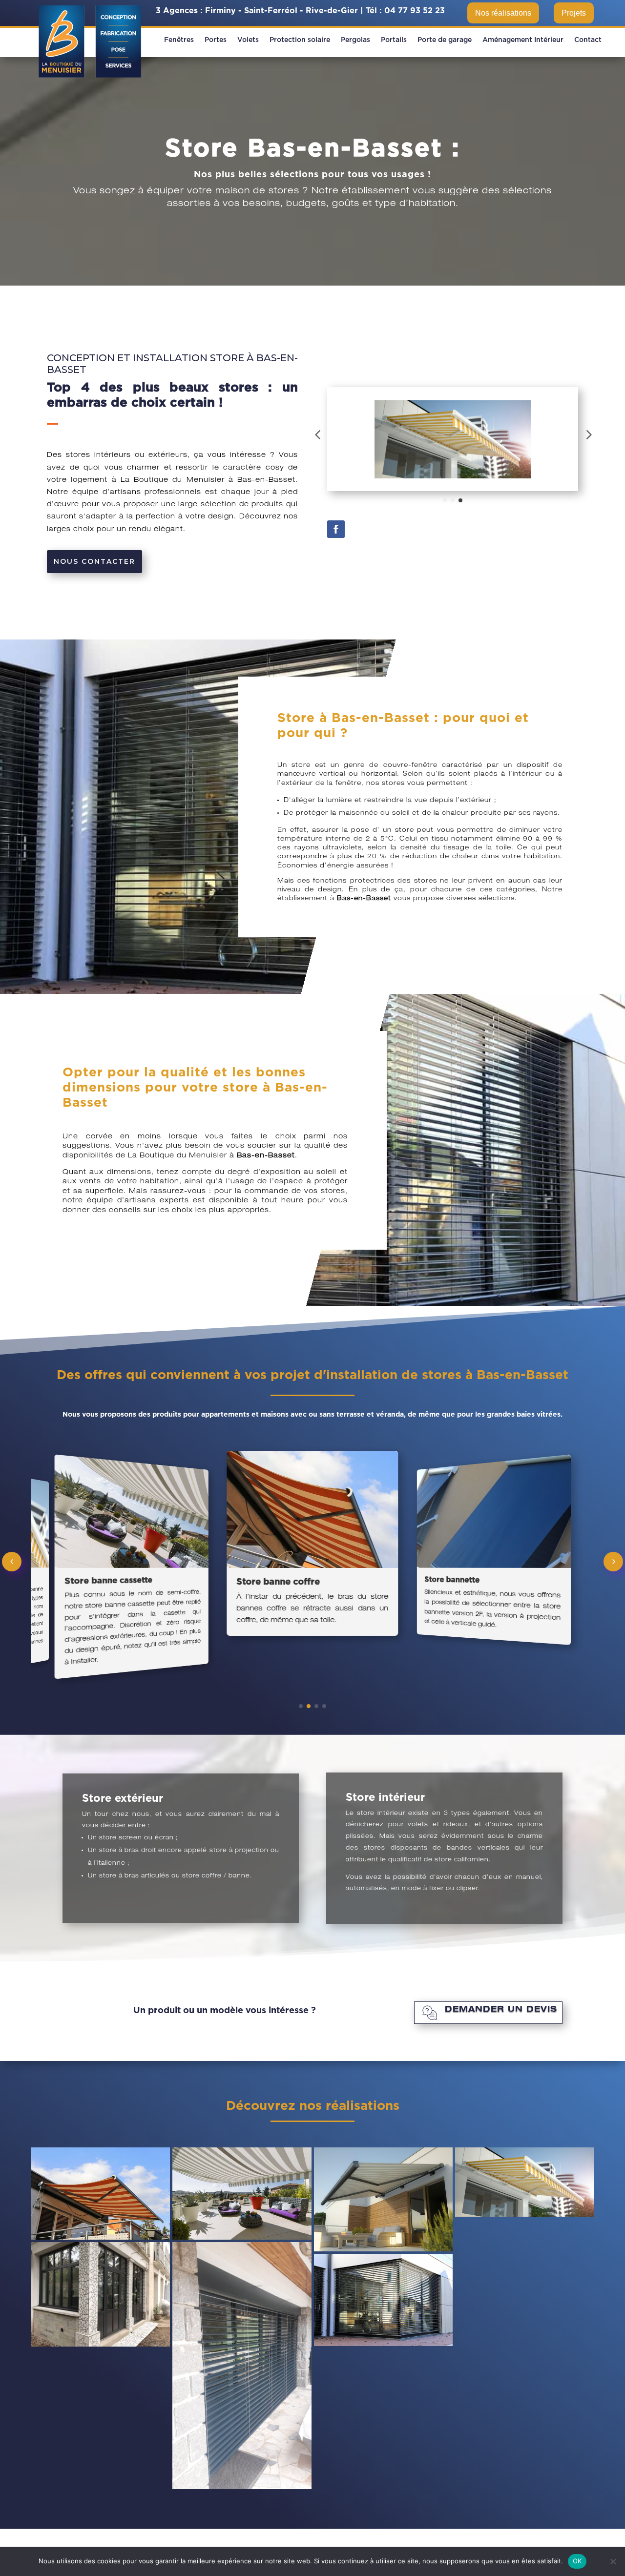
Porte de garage (445, 40)
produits (267, 505)
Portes (216, 40)
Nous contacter (94, 561)
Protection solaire (300, 40)
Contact (588, 40)
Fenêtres (179, 40)
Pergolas (355, 40)
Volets (248, 40)
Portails (394, 40)
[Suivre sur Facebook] (336, 529)
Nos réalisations (503, 13)
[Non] (613, 2561)
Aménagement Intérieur (523, 40)
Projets (574, 13)
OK (577, 2561)
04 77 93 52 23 (415, 11)
